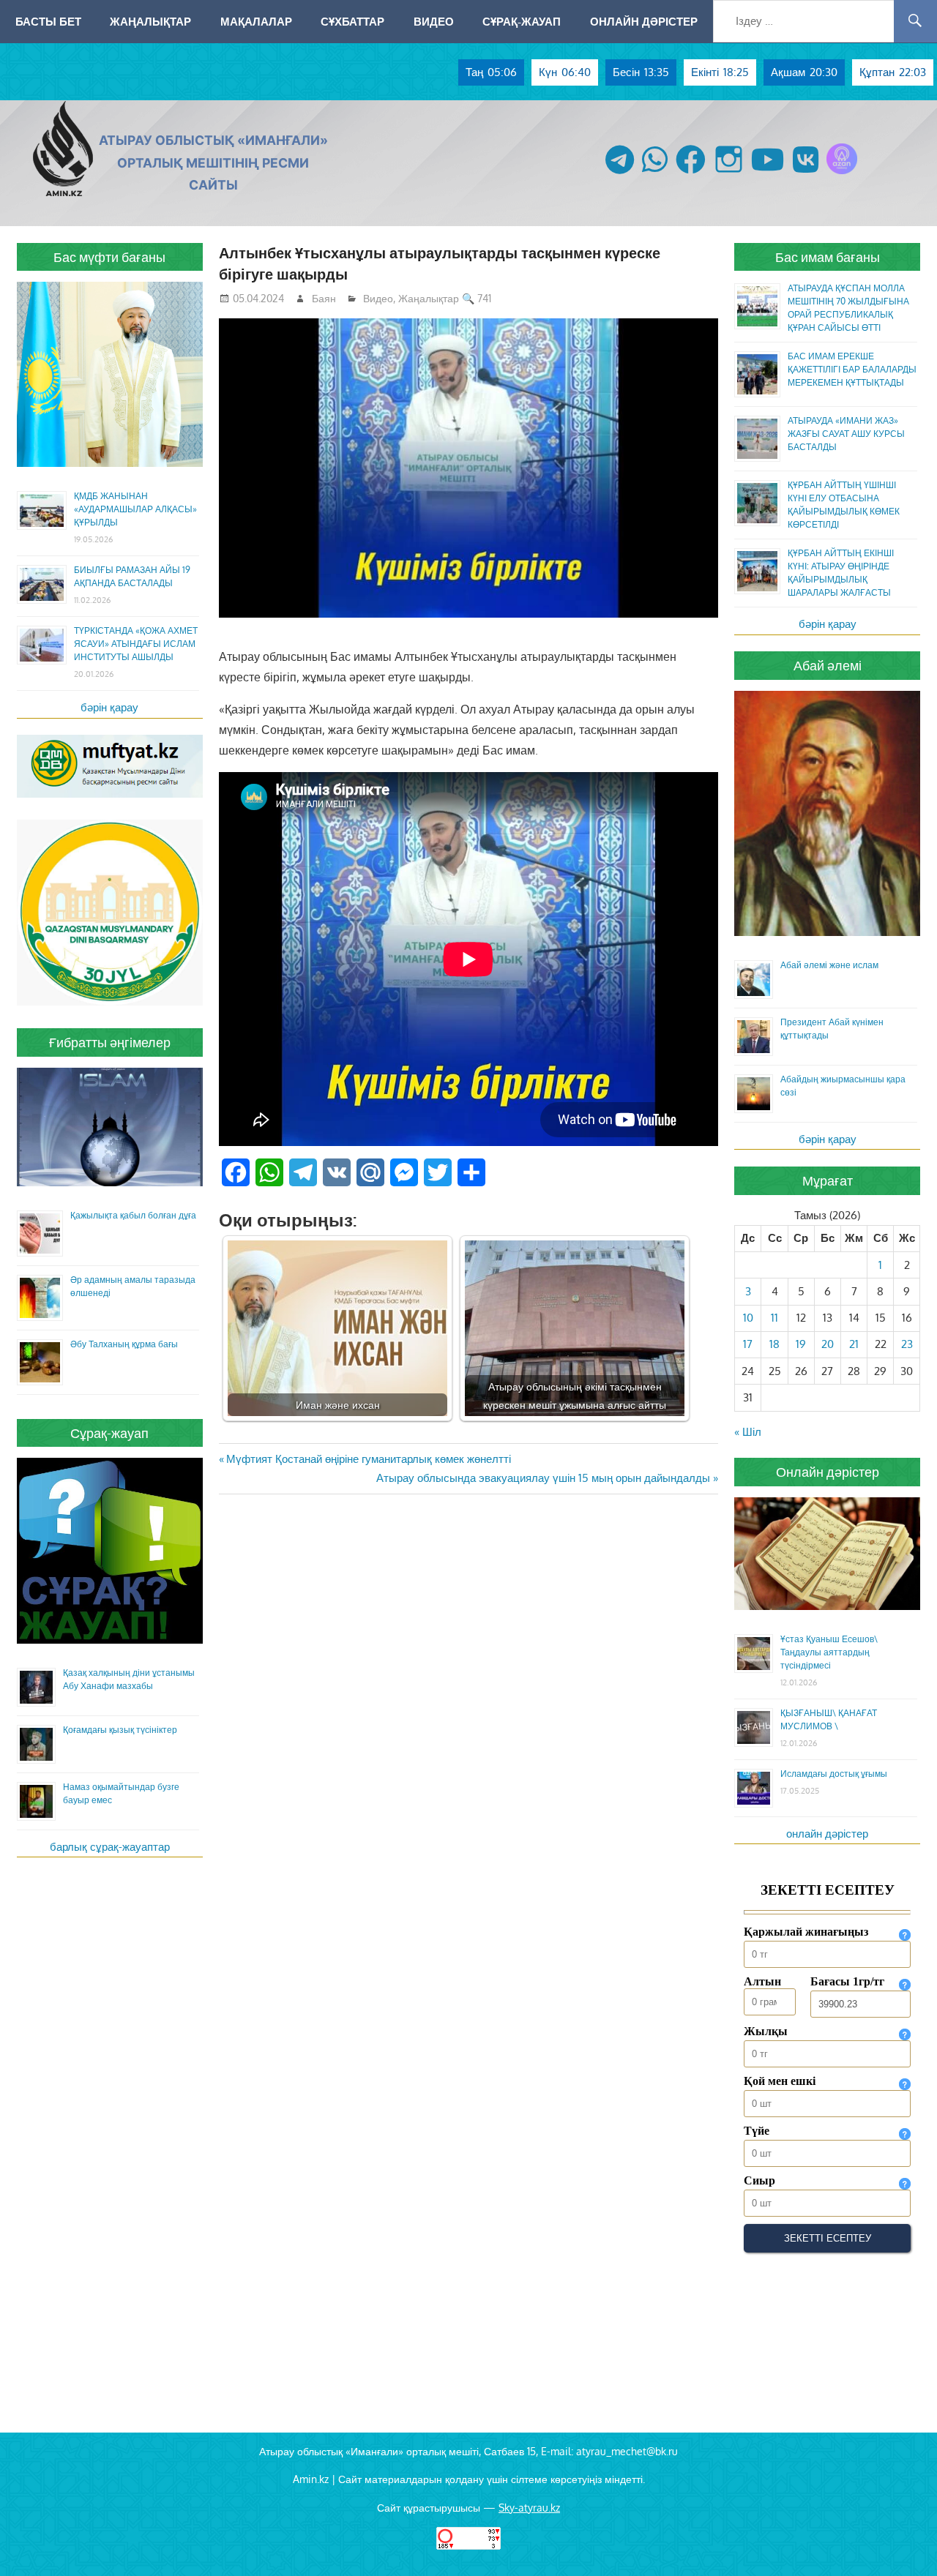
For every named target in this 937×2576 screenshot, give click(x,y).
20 (828, 1344)
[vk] (806, 174)
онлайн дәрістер (827, 1834)
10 (748, 1318)
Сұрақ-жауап (522, 21)
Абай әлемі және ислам (829, 965)
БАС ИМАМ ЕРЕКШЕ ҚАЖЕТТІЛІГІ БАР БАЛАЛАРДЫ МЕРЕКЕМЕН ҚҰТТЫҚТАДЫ (852, 369)
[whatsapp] (655, 174)
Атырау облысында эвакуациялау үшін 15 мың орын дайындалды (543, 1478)
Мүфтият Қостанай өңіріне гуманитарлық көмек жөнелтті (368, 1459)
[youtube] (768, 174)
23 (907, 1344)
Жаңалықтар (150, 21)
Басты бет (48, 21)
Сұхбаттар (352, 21)
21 (854, 1344)
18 (774, 1344)
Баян (324, 298)
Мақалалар (256, 21)
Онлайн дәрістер (644, 21)
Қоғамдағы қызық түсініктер (120, 1730)
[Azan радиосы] (842, 174)
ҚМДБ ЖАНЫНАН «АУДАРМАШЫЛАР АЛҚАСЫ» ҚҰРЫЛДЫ (135, 509)
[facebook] (691, 174)
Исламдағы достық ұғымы (834, 1774)
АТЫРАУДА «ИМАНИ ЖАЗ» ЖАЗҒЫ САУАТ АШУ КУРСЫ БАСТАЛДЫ (846, 434)
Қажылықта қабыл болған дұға (133, 1215)
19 (801, 1344)
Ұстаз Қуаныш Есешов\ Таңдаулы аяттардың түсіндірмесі (829, 1652)
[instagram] (729, 174)
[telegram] (620, 174)
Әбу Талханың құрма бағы (124, 1344)
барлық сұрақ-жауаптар (110, 1847)
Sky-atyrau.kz (529, 2508)
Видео (434, 21)
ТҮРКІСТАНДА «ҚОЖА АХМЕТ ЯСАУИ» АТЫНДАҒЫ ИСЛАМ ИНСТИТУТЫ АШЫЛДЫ (136, 644)
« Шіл (748, 1432)
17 (748, 1344)
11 (774, 1318)
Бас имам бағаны (828, 257)
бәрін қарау (109, 707)
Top (902, 2541)
